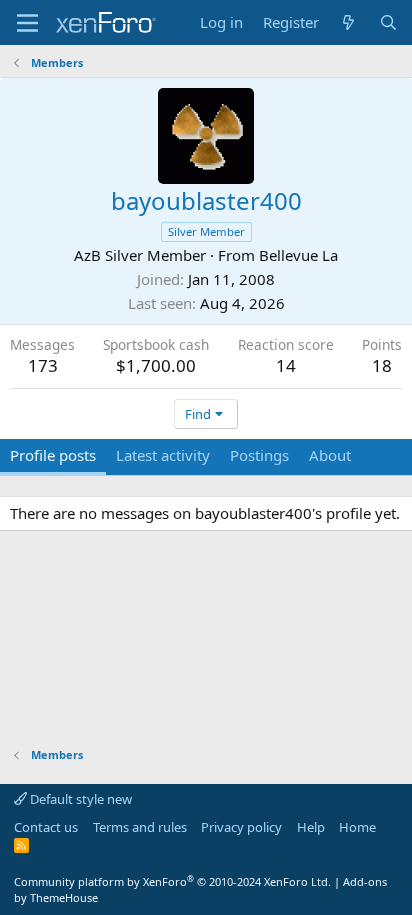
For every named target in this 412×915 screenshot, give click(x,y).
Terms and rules (140, 827)
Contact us (46, 827)
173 (43, 365)
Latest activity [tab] (163, 455)
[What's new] (348, 22)
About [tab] (330, 455)
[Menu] (27, 23)
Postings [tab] (259, 455)
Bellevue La (298, 255)
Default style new (79, 799)
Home (357, 827)
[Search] (388, 22)
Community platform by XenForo (172, 881)
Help (311, 827)
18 (382, 365)
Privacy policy (241, 827)
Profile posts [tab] (53, 455)
